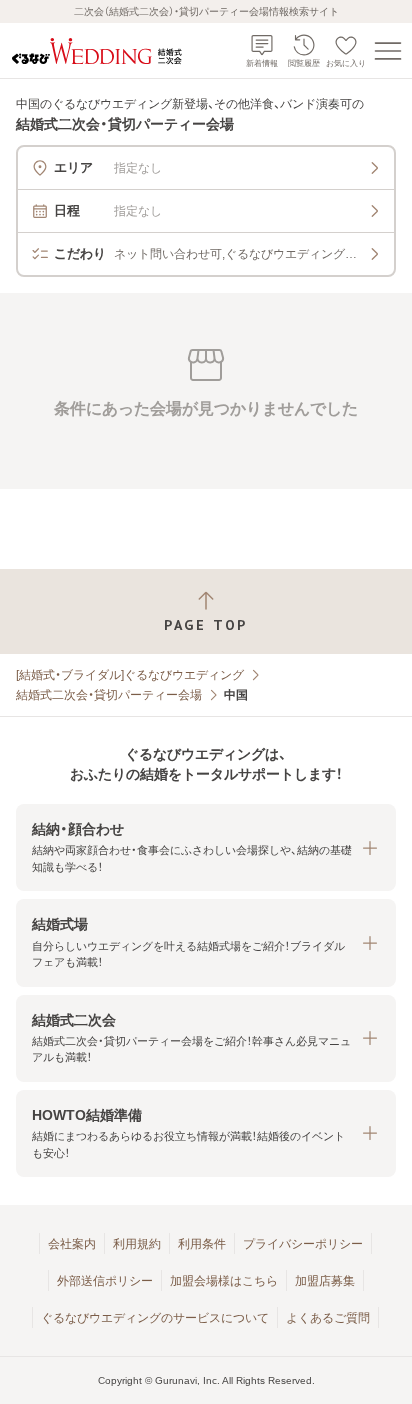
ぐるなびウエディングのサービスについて (155, 1318)
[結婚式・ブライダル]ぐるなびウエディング (130, 675)
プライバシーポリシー (303, 1244)
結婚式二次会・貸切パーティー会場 (109, 695)
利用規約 (137, 1244)
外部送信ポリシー (105, 1281)
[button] (206, 847)
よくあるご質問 (328, 1318)
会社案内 (72, 1244)
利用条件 (202, 1244)
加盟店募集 (325, 1281)
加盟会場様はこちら (224, 1281)
